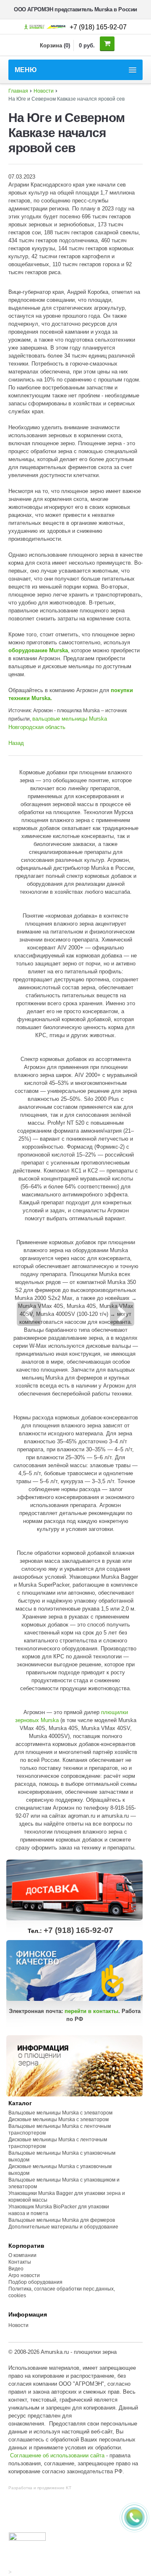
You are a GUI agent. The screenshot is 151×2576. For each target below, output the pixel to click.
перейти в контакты (91, 2011)
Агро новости (24, 2275)
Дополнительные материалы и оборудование (63, 2227)
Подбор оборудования (35, 2282)
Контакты (20, 2262)
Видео (16, 2269)
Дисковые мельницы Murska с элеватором (59, 2119)
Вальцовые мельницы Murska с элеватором (60, 2113)
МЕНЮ (26, 70)
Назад (16, 743)
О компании (22, 2255)
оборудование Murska (38, 650)
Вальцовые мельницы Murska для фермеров (62, 2220)
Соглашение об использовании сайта (57, 2455)
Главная (18, 91)
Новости (44, 91)
